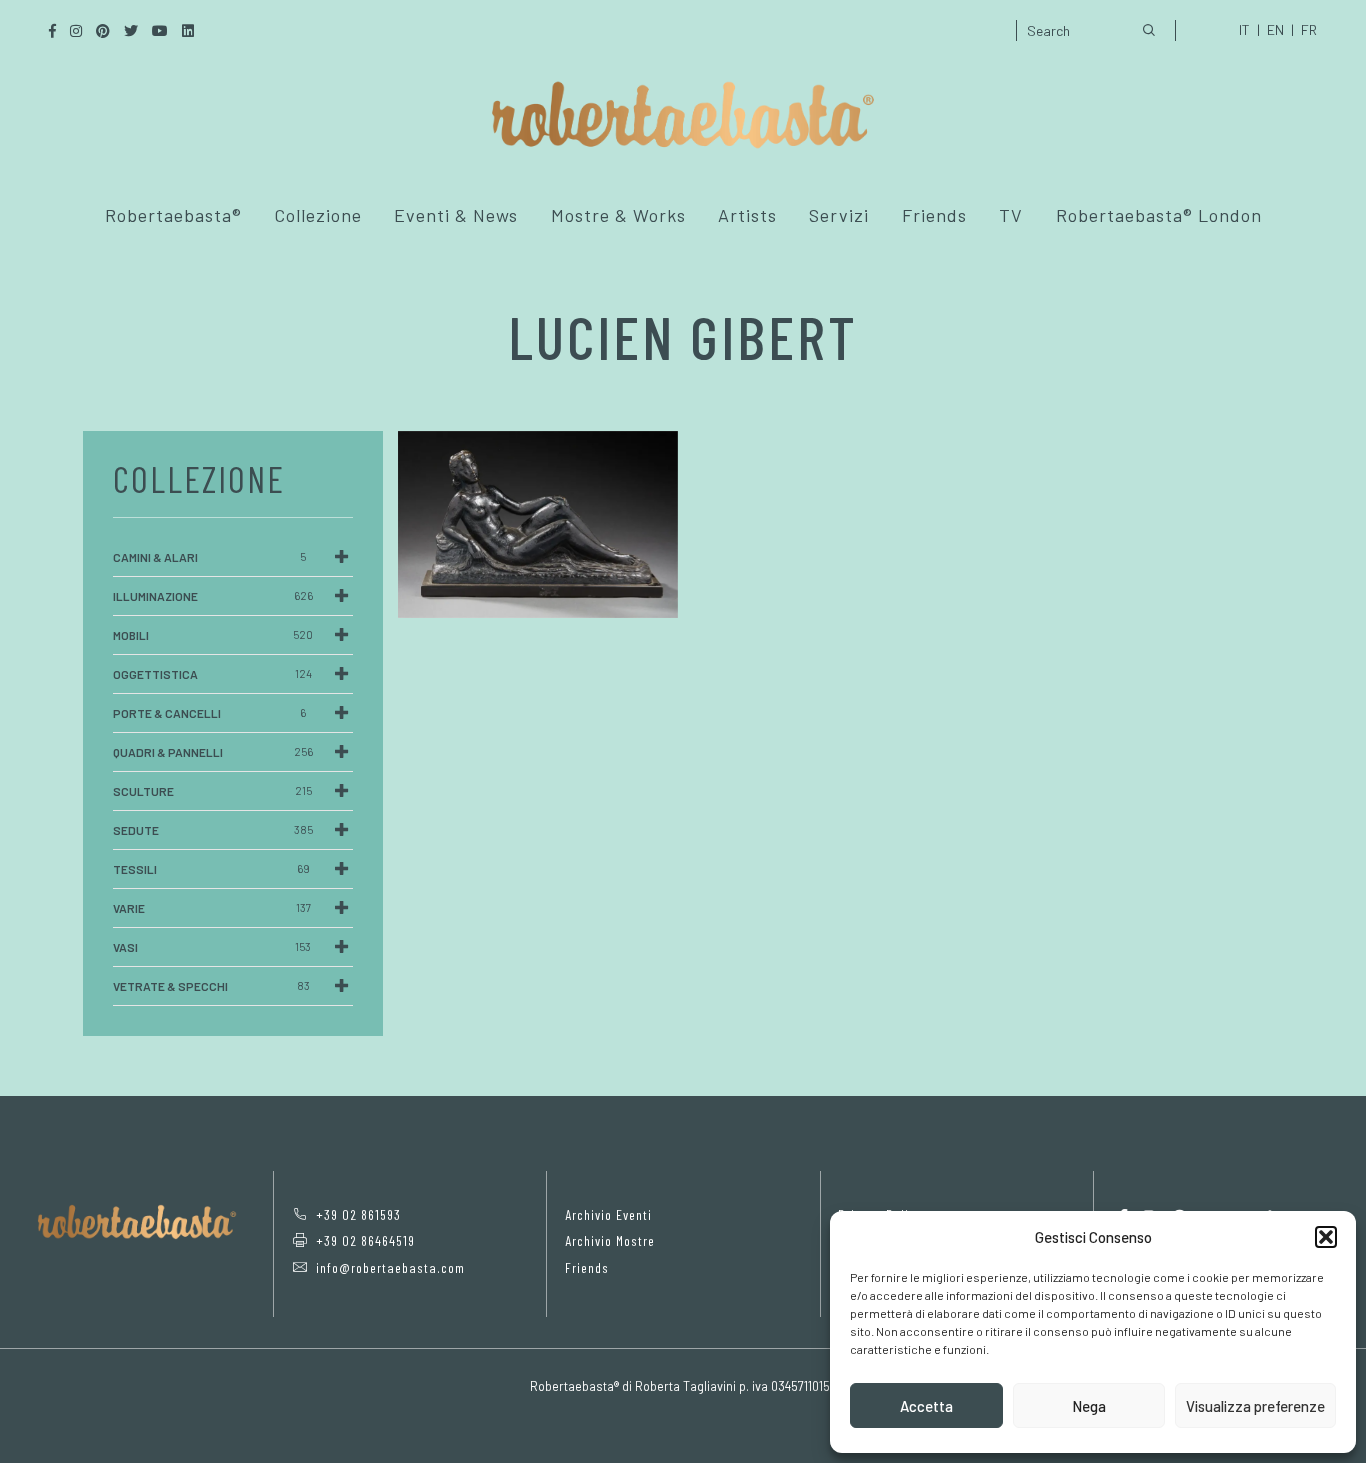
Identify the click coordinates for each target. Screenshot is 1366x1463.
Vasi (212, 947)
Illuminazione (213, 596)
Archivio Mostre (610, 1240)
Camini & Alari (209, 557)
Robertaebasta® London (1159, 215)
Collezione (318, 215)
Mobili (213, 635)
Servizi (839, 215)
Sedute (213, 830)
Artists (747, 215)
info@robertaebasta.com (390, 1267)
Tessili (211, 869)
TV (1011, 215)
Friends (934, 215)
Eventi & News (456, 215)
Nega (1089, 1406)
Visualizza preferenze (1255, 1406)
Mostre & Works (618, 215)
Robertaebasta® (173, 215)
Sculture (212, 791)
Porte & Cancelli (209, 713)
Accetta (926, 1406)
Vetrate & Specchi (211, 986)
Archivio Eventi (608, 1214)
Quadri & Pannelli (213, 752)
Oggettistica (212, 674)
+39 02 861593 (358, 1214)
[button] (1326, 1237)
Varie (212, 908)
